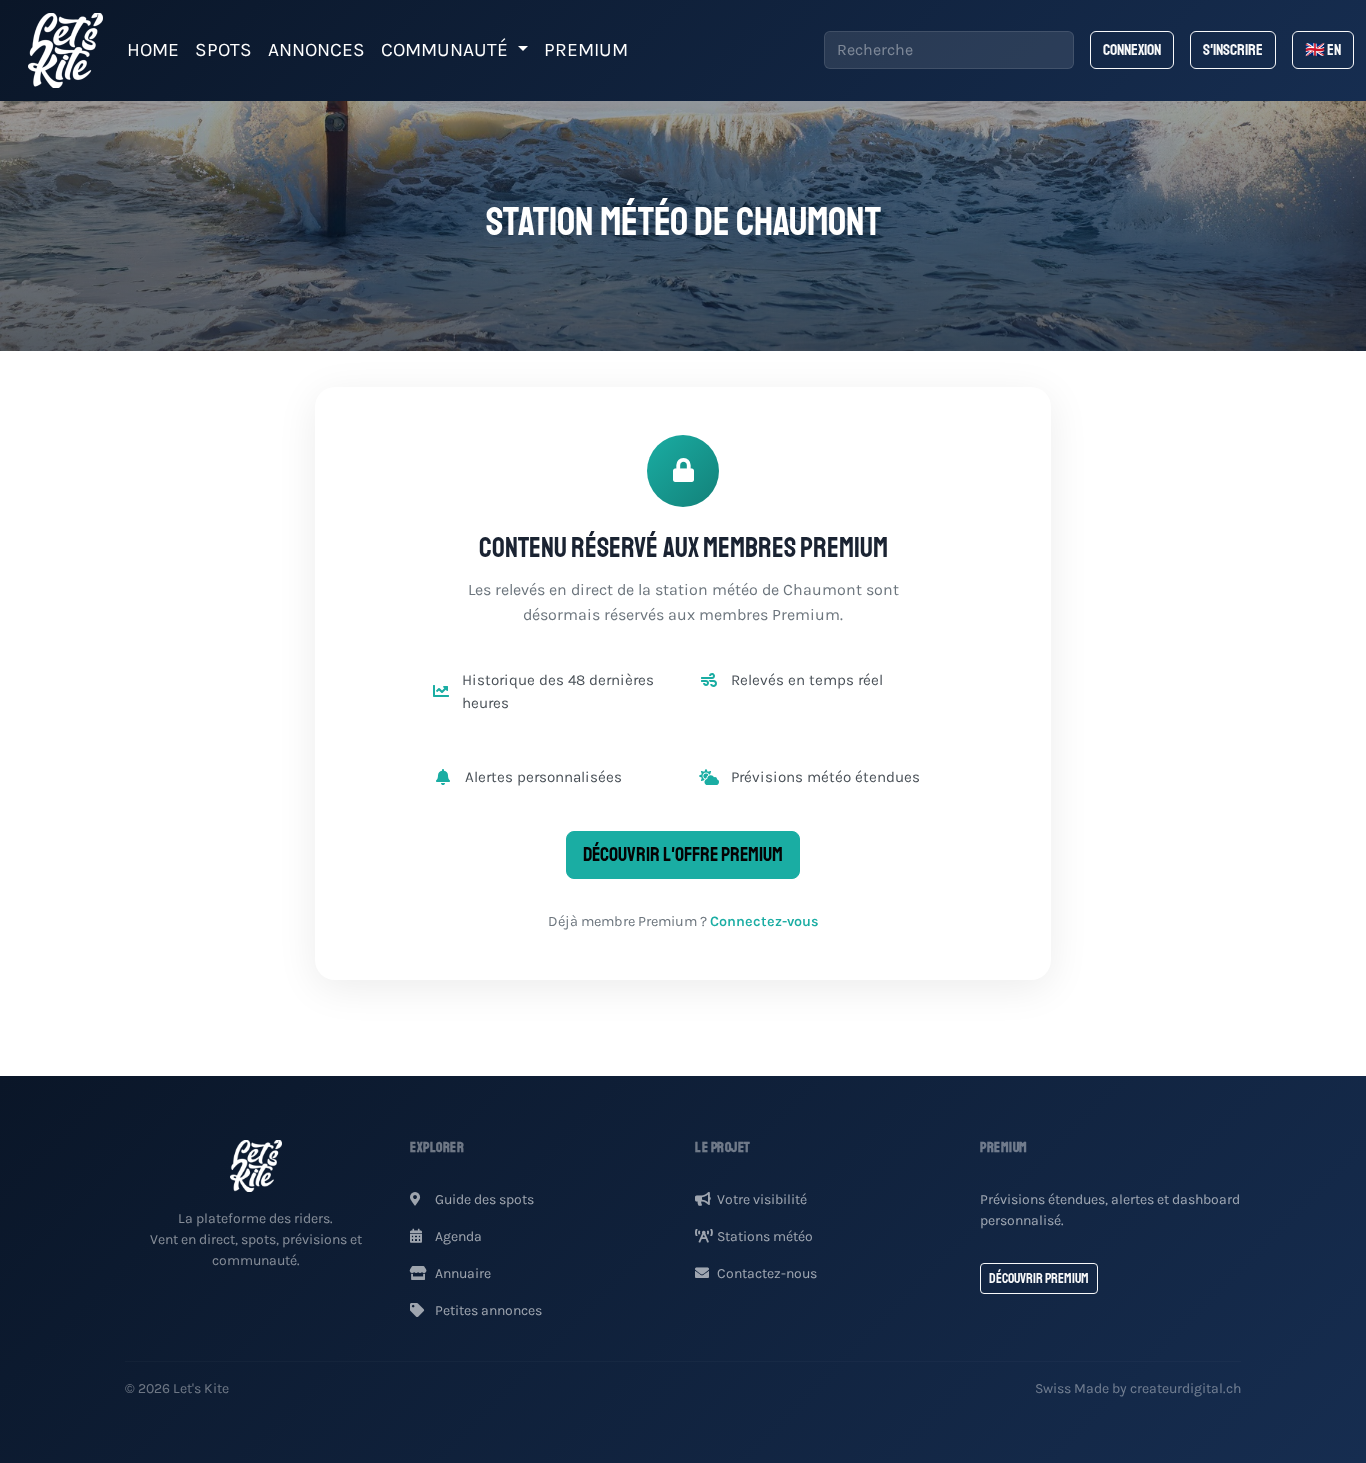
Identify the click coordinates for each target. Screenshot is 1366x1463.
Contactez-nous (767, 1273)
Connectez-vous (764, 921)
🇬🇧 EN (1323, 50)
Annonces (316, 49)
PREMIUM (586, 49)
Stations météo (765, 1236)
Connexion (1132, 50)
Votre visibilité (762, 1199)
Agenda (457, 1236)
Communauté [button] (447, 49)
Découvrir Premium (1039, 1278)
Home (153, 49)
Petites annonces (487, 1310)
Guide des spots (483, 1199)
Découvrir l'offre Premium (683, 854)
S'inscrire (1233, 50)
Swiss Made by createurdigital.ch (1138, 1388)
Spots (223, 49)
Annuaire (461, 1273)
